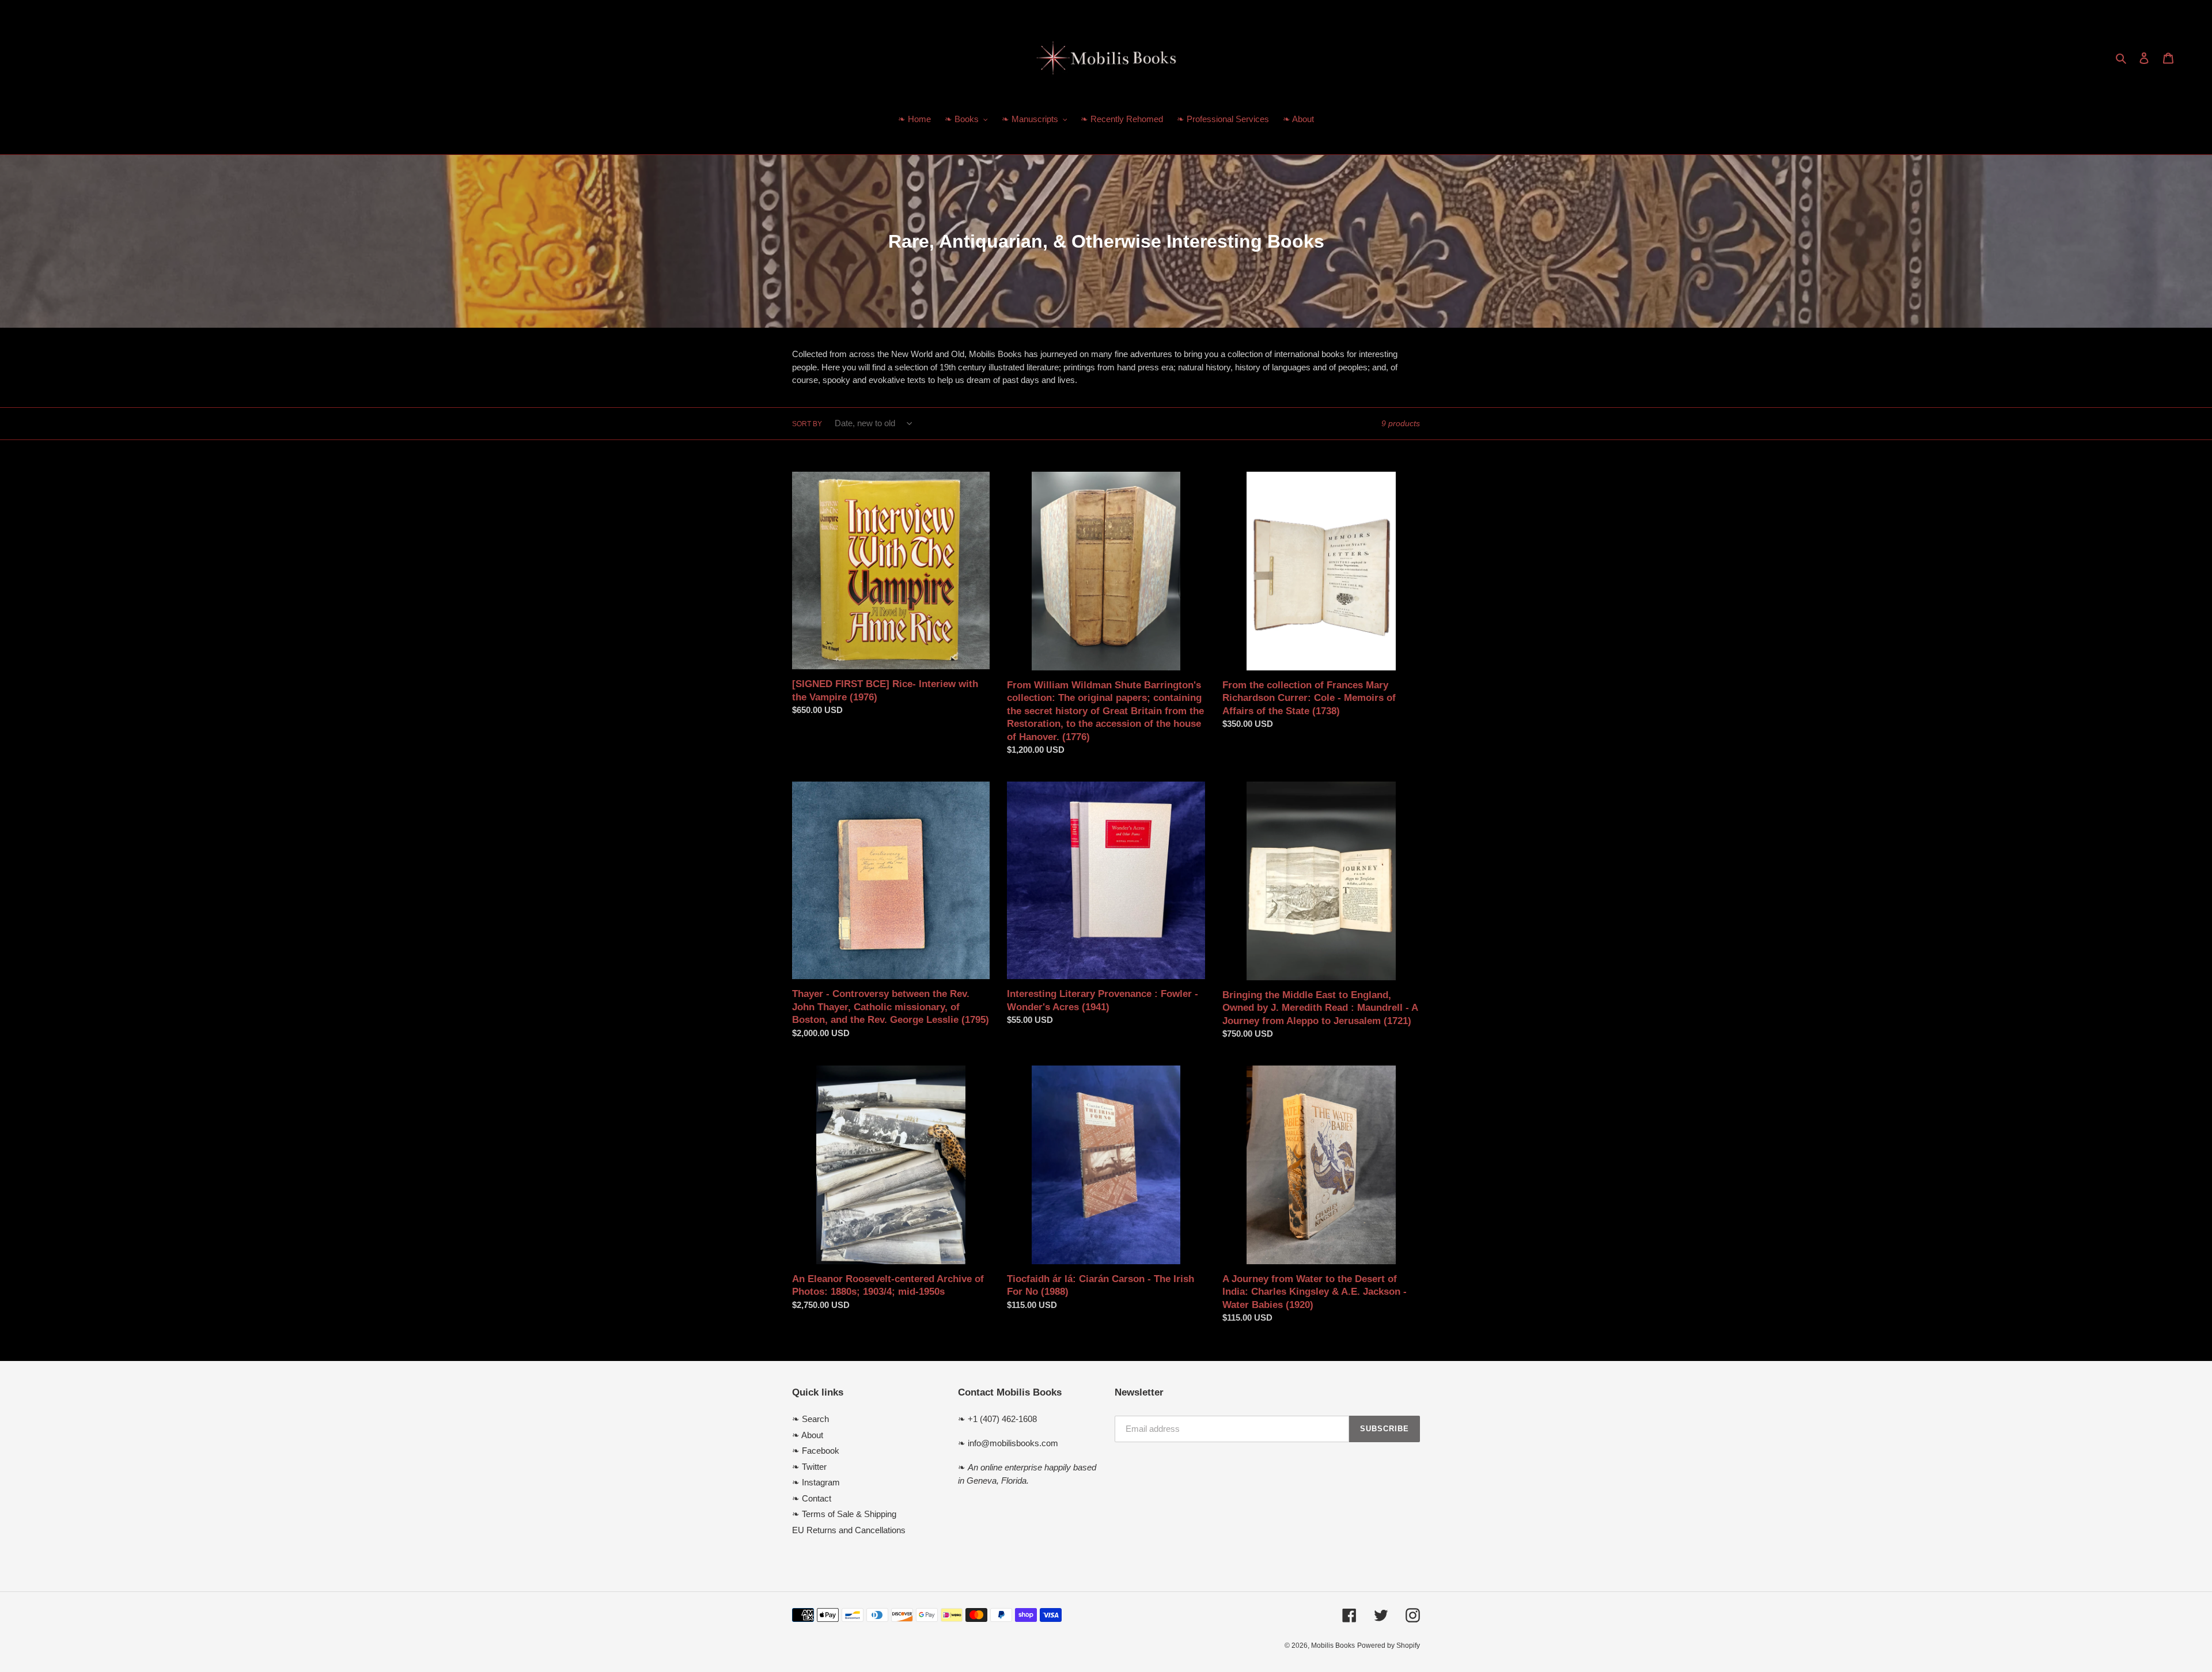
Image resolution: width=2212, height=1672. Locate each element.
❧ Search (810, 1419)
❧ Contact (812, 1498)
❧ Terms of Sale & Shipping (844, 1514)
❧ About (808, 1435)
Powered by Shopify (1389, 1646)
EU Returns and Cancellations (849, 1530)
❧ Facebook (816, 1451)
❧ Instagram (816, 1482)
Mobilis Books (1333, 1646)
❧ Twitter (809, 1467)
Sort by (807, 424)
